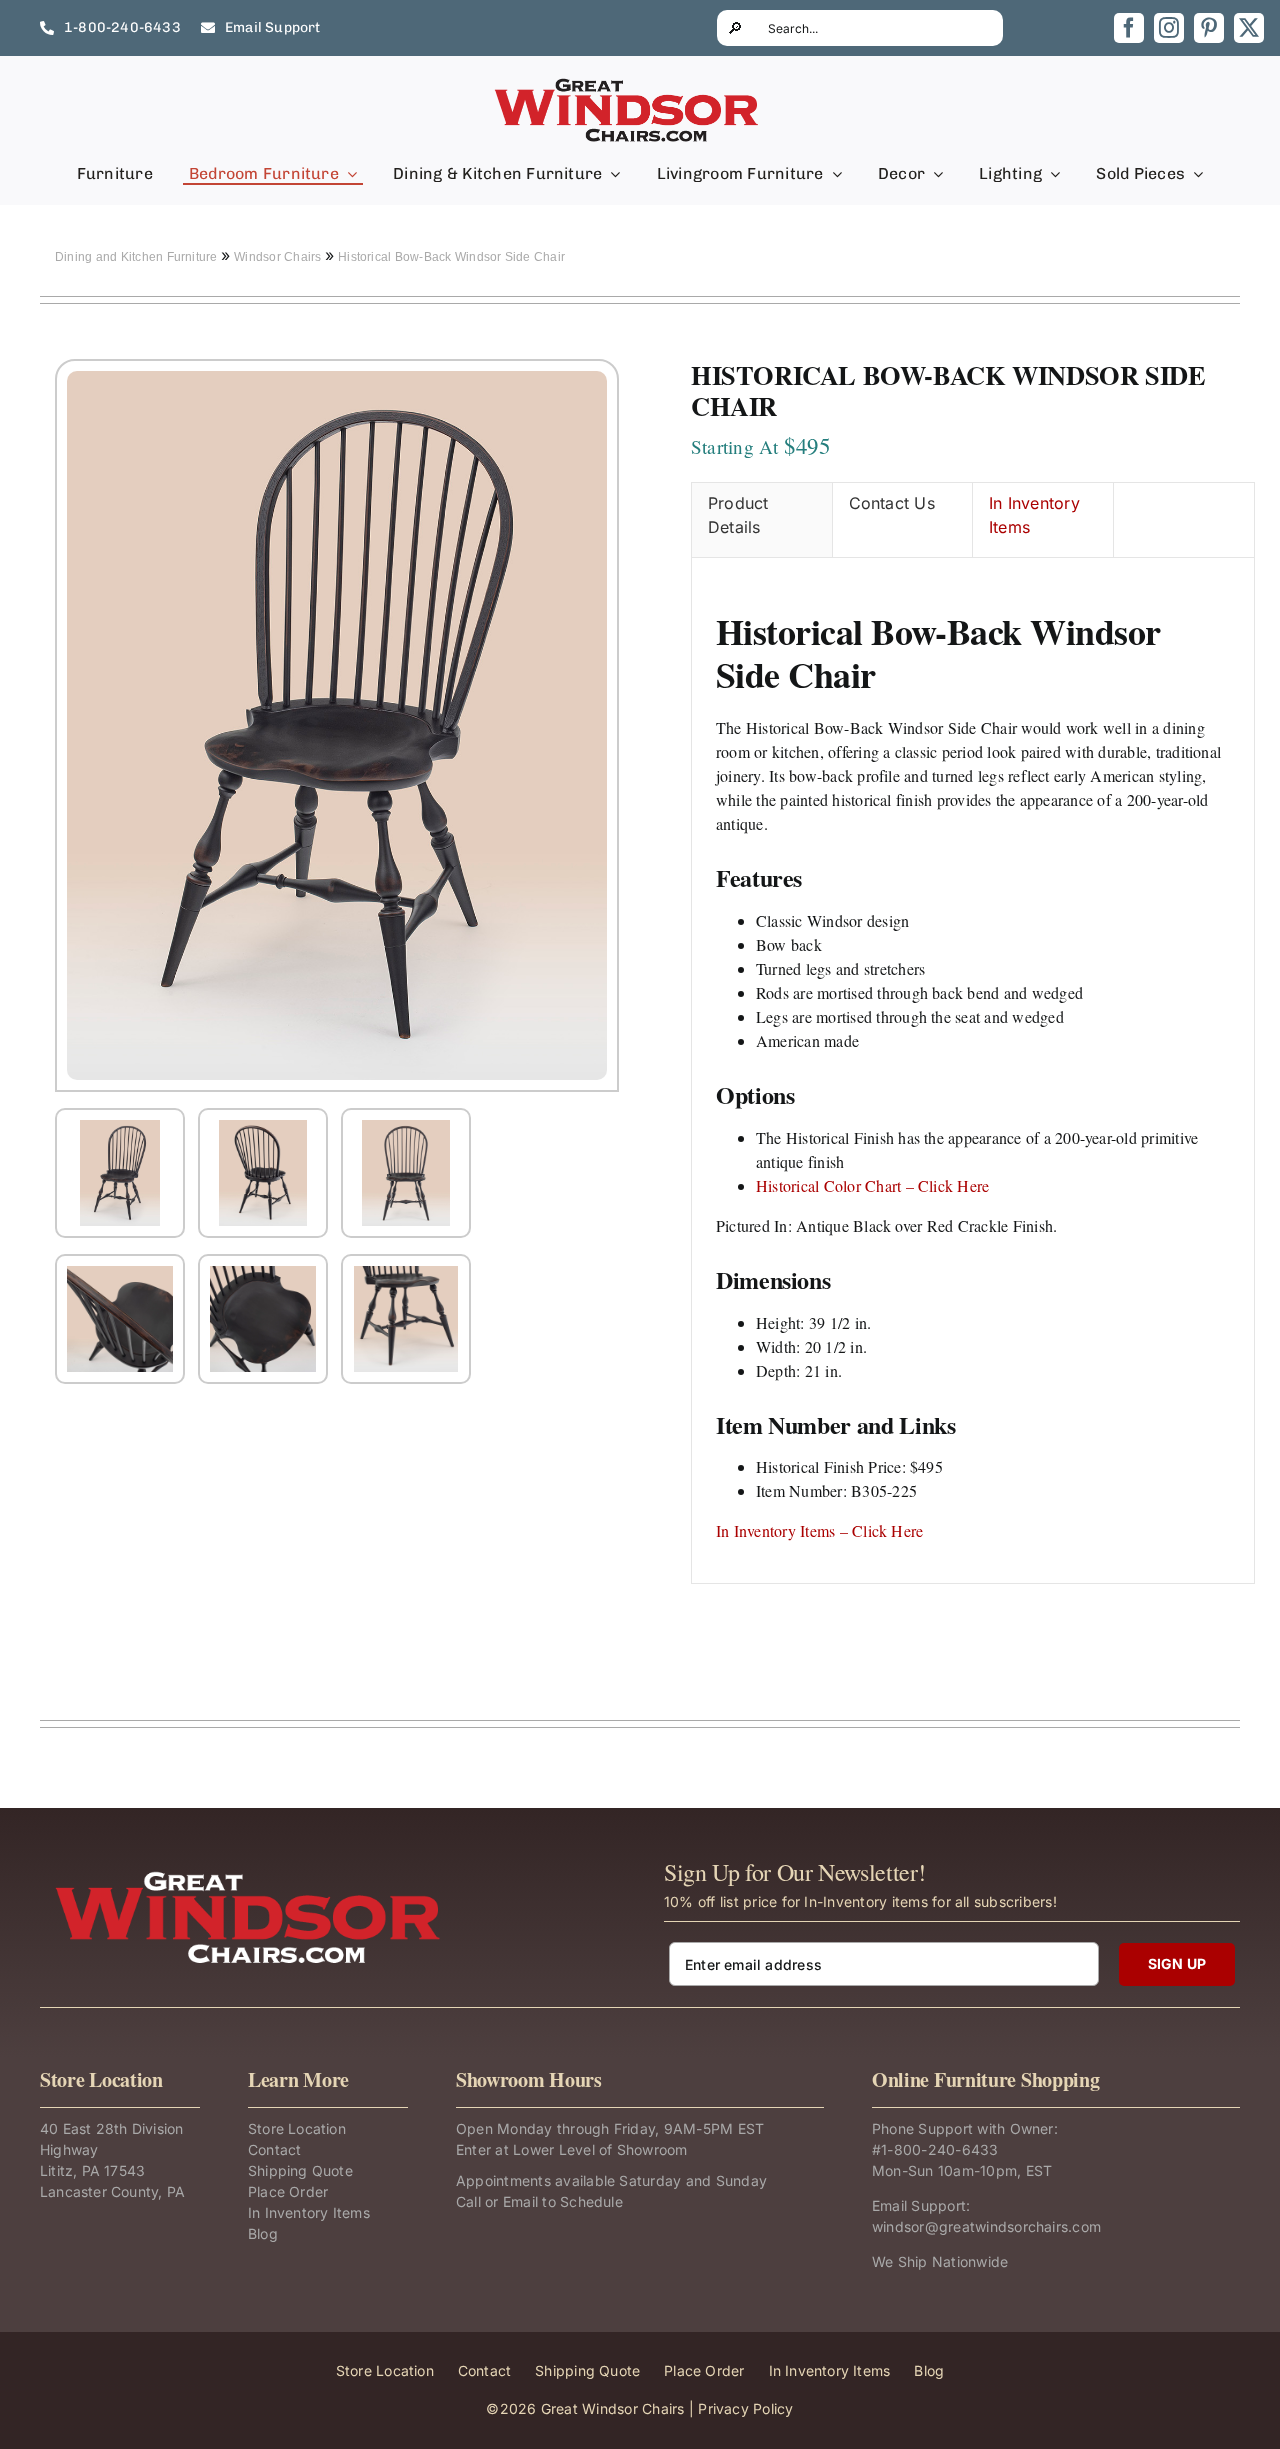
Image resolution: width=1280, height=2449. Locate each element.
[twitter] (1249, 28)
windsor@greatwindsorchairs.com (986, 2226)
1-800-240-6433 (939, 2149)
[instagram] (1169, 28)
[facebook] (1129, 28)
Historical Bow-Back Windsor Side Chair (451, 257)
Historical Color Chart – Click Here (872, 1185)
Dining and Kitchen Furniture (138, 257)
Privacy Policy (745, 2408)
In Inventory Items (1034, 515)
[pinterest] (1209, 28)
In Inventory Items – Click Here (819, 1530)
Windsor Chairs (279, 257)
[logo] (628, 84)
